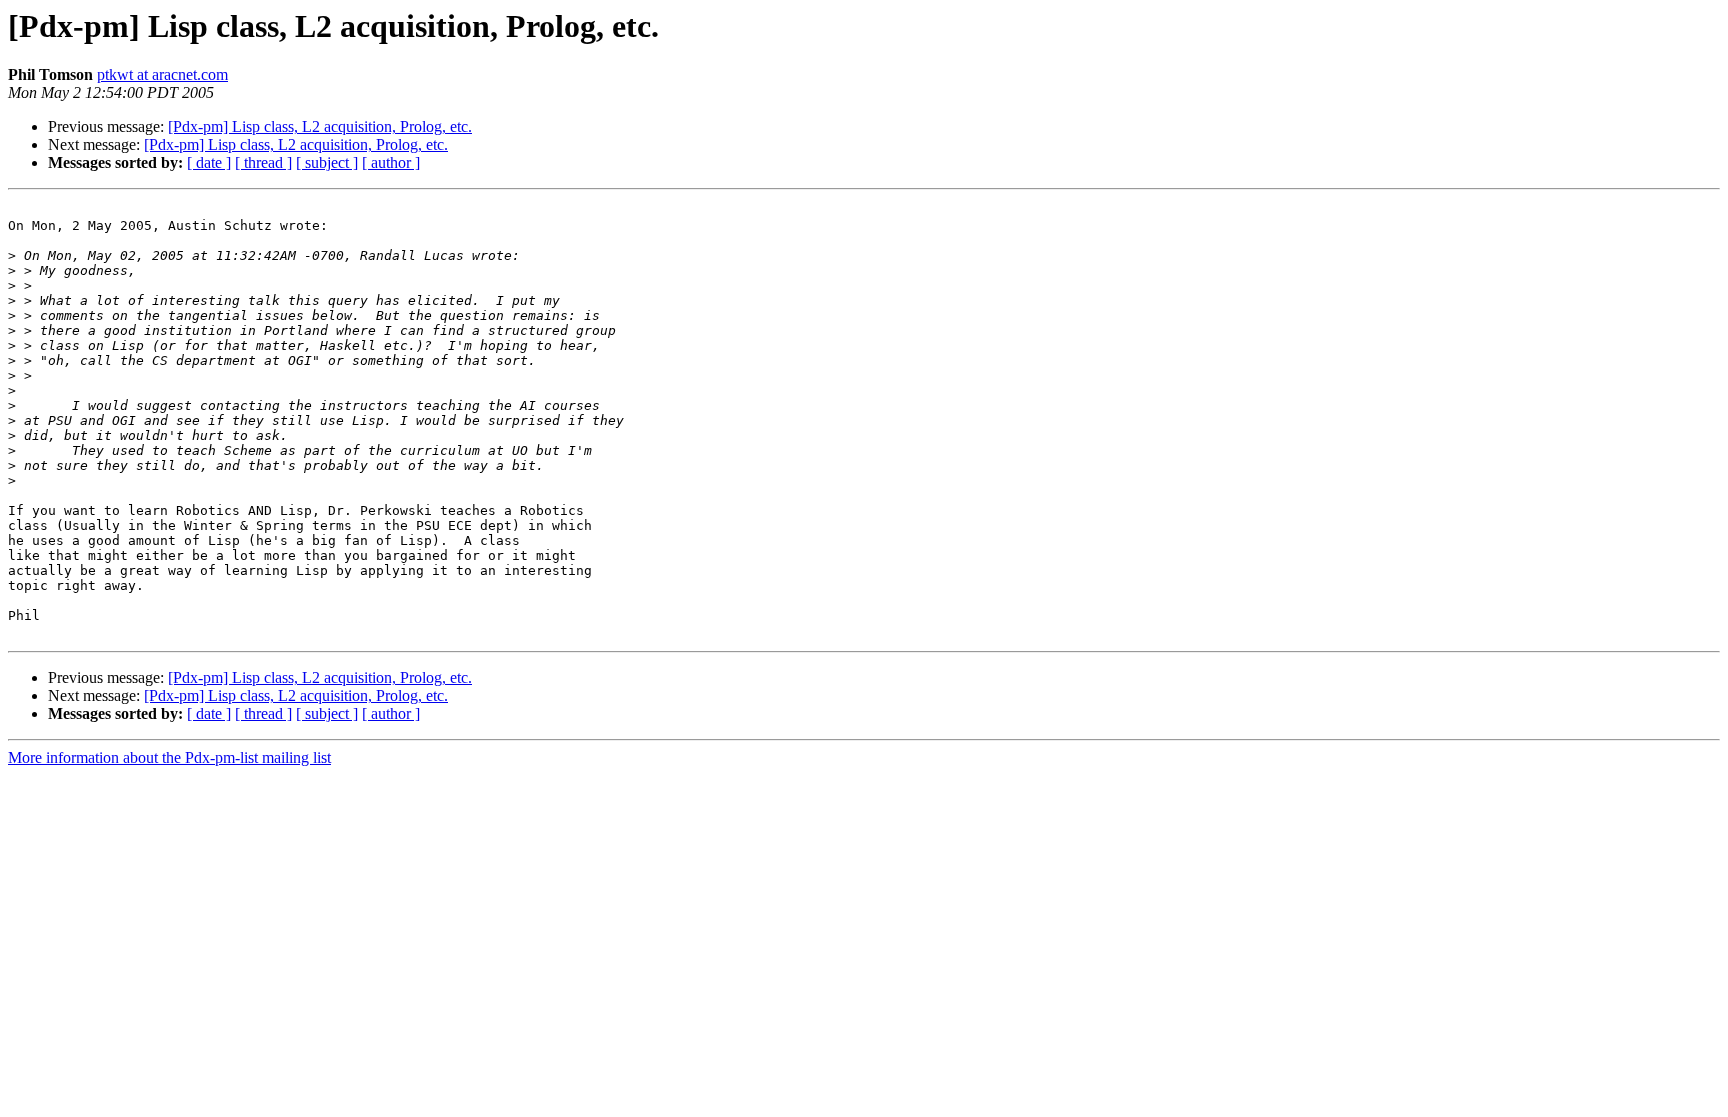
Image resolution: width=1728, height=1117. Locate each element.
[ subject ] (327, 162)
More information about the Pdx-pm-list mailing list (169, 757)
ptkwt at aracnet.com (162, 74)
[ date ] (209, 162)
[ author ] (391, 162)
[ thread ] (263, 162)
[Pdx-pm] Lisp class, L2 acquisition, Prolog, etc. (320, 126)
